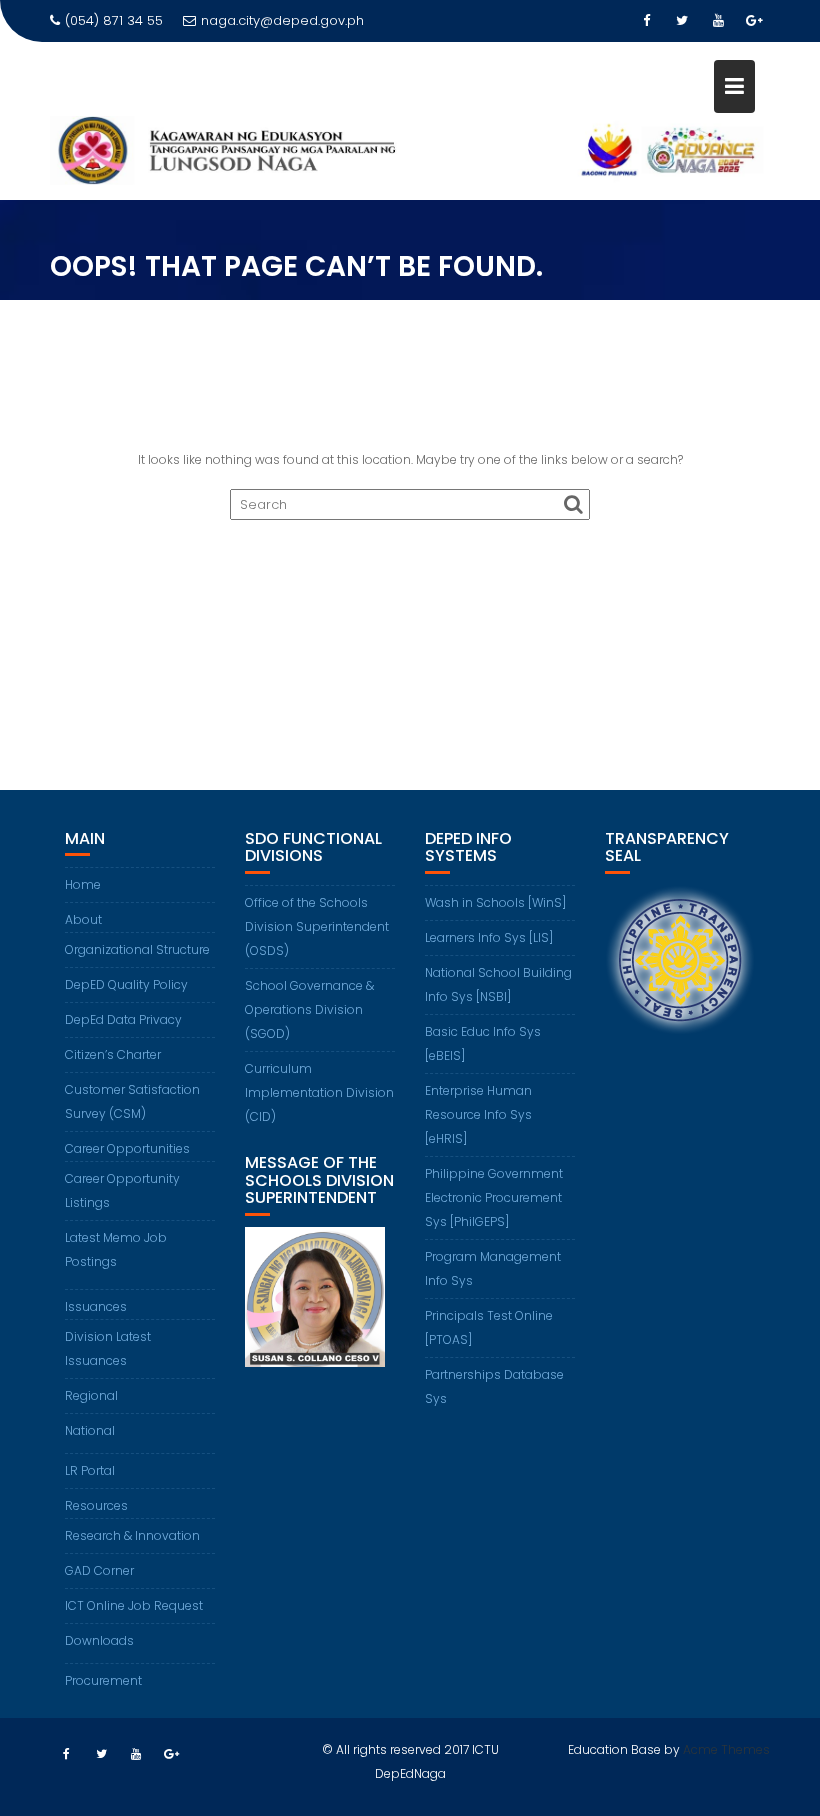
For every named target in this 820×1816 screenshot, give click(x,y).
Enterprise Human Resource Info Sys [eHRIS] (478, 1114)
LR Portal (90, 1470)
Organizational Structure (137, 949)
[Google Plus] (754, 21)
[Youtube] (718, 21)
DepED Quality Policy (126, 984)
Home (83, 884)
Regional (91, 1395)
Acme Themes (726, 1749)
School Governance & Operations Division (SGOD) (309, 1009)
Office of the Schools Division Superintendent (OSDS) (317, 926)
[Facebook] (646, 21)
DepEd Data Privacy (123, 1019)
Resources (96, 1505)
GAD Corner (99, 1570)
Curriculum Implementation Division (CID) (319, 1092)
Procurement (103, 1680)
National (90, 1430)
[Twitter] (682, 21)
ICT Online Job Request (134, 1605)
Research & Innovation (132, 1535)
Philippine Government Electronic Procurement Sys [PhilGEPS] (494, 1197)
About (83, 919)
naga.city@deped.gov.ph (282, 20)
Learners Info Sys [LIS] (489, 937)
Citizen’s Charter (113, 1054)
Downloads (99, 1640)
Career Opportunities (127, 1148)
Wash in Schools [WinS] (495, 902)
